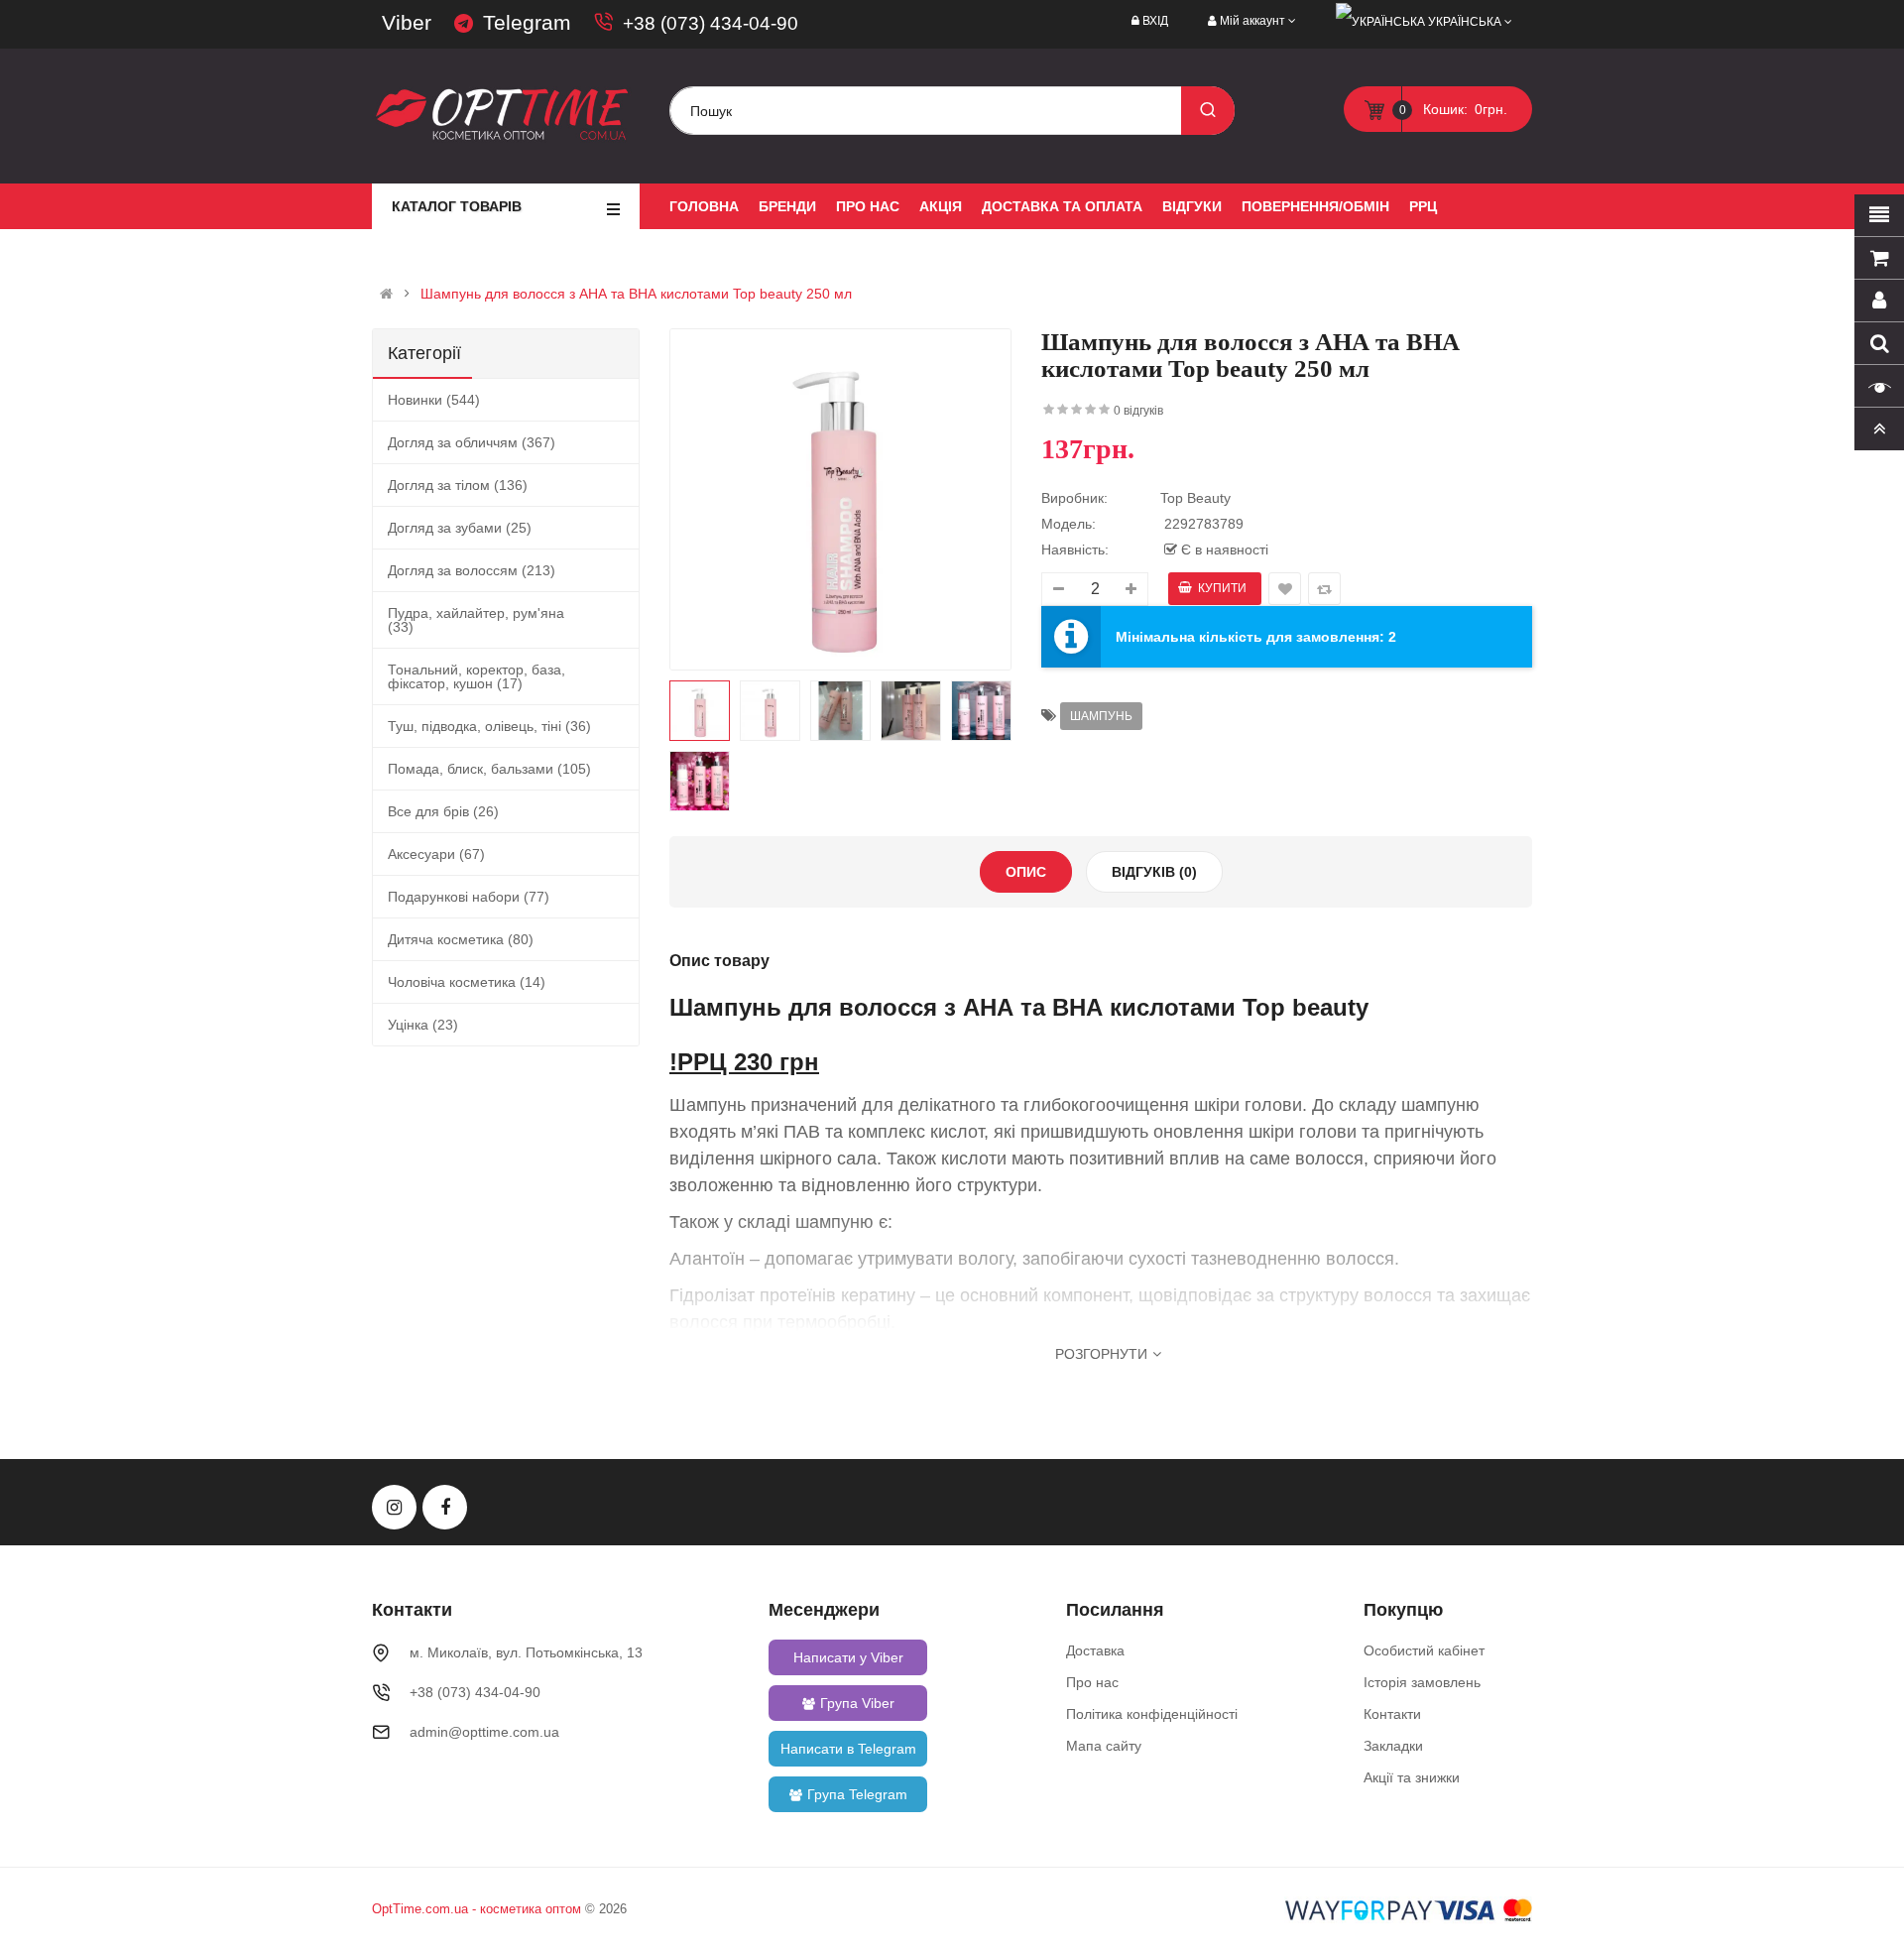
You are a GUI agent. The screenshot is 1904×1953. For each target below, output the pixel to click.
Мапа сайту (1104, 1746)
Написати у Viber (848, 1657)
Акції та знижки (1412, 1777)
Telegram (527, 22)
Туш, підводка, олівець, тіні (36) (489, 726)
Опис (1026, 872)
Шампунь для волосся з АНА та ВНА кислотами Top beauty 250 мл (636, 294)
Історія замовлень (1422, 1682)
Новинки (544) (434, 400)
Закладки (1393, 1746)
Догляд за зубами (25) (460, 528)
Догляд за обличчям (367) (472, 442)
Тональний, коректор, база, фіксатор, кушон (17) (476, 676)
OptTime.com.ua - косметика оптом (476, 1909)
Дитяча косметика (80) (461, 939)
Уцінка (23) (423, 1025)
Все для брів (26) (443, 811)
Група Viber (857, 1703)
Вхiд (1155, 21)
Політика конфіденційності (1152, 1714)
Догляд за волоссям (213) (472, 570)
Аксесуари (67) (436, 854)
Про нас (1092, 1682)
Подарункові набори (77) (469, 897)
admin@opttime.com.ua (484, 1732)
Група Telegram (857, 1794)
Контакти (1392, 1714)
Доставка (1095, 1650)
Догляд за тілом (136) (458, 485)
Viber (407, 22)
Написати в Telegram (848, 1749)
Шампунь (1101, 716)
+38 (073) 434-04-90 (711, 23)
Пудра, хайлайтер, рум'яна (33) (476, 620)
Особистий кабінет (1424, 1650)
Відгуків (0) (1154, 872)
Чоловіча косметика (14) (467, 982)
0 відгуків (1138, 411)
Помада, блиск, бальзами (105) (489, 769)
